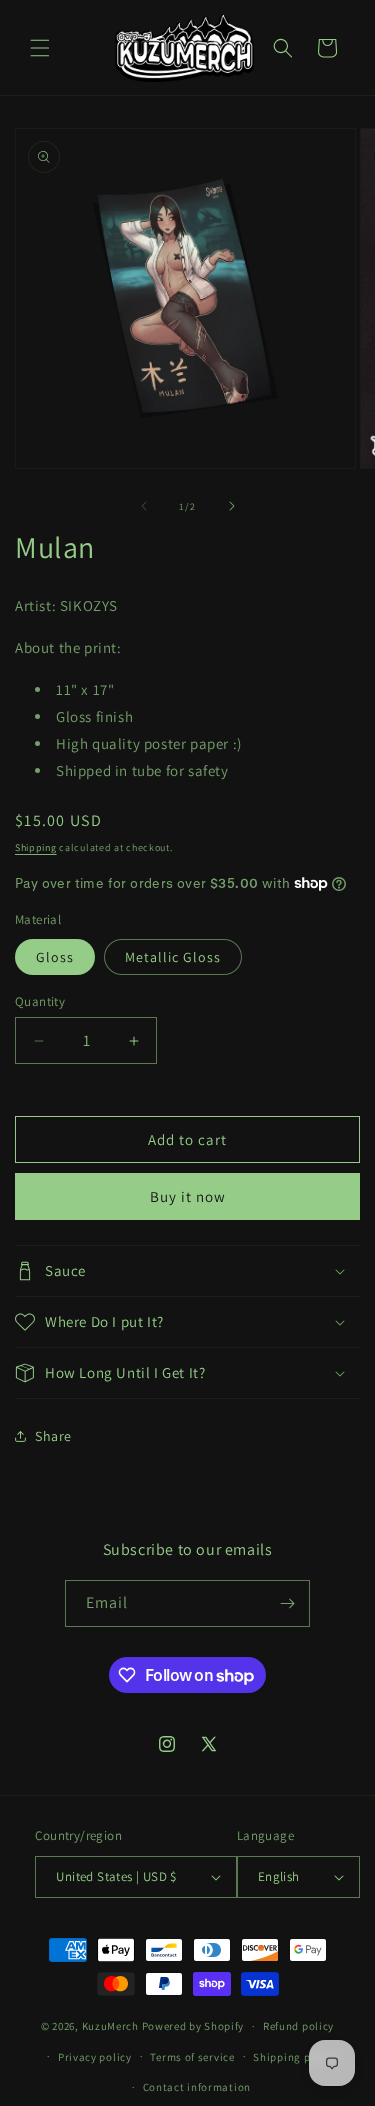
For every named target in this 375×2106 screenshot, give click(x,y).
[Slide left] (144, 506)
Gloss (55, 957)
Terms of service (192, 2057)
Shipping (36, 847)
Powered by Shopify (193, 2026)
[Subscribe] (287, 1603)
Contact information (197, 2087)
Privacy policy (95, 2057)
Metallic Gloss (173, 957)
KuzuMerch (110, 2026)
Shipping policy (294, 2057)
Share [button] (53, 1436)
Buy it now (188, 1196)
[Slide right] (232, 506)
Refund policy (298, 2026)
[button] (40, 48)
